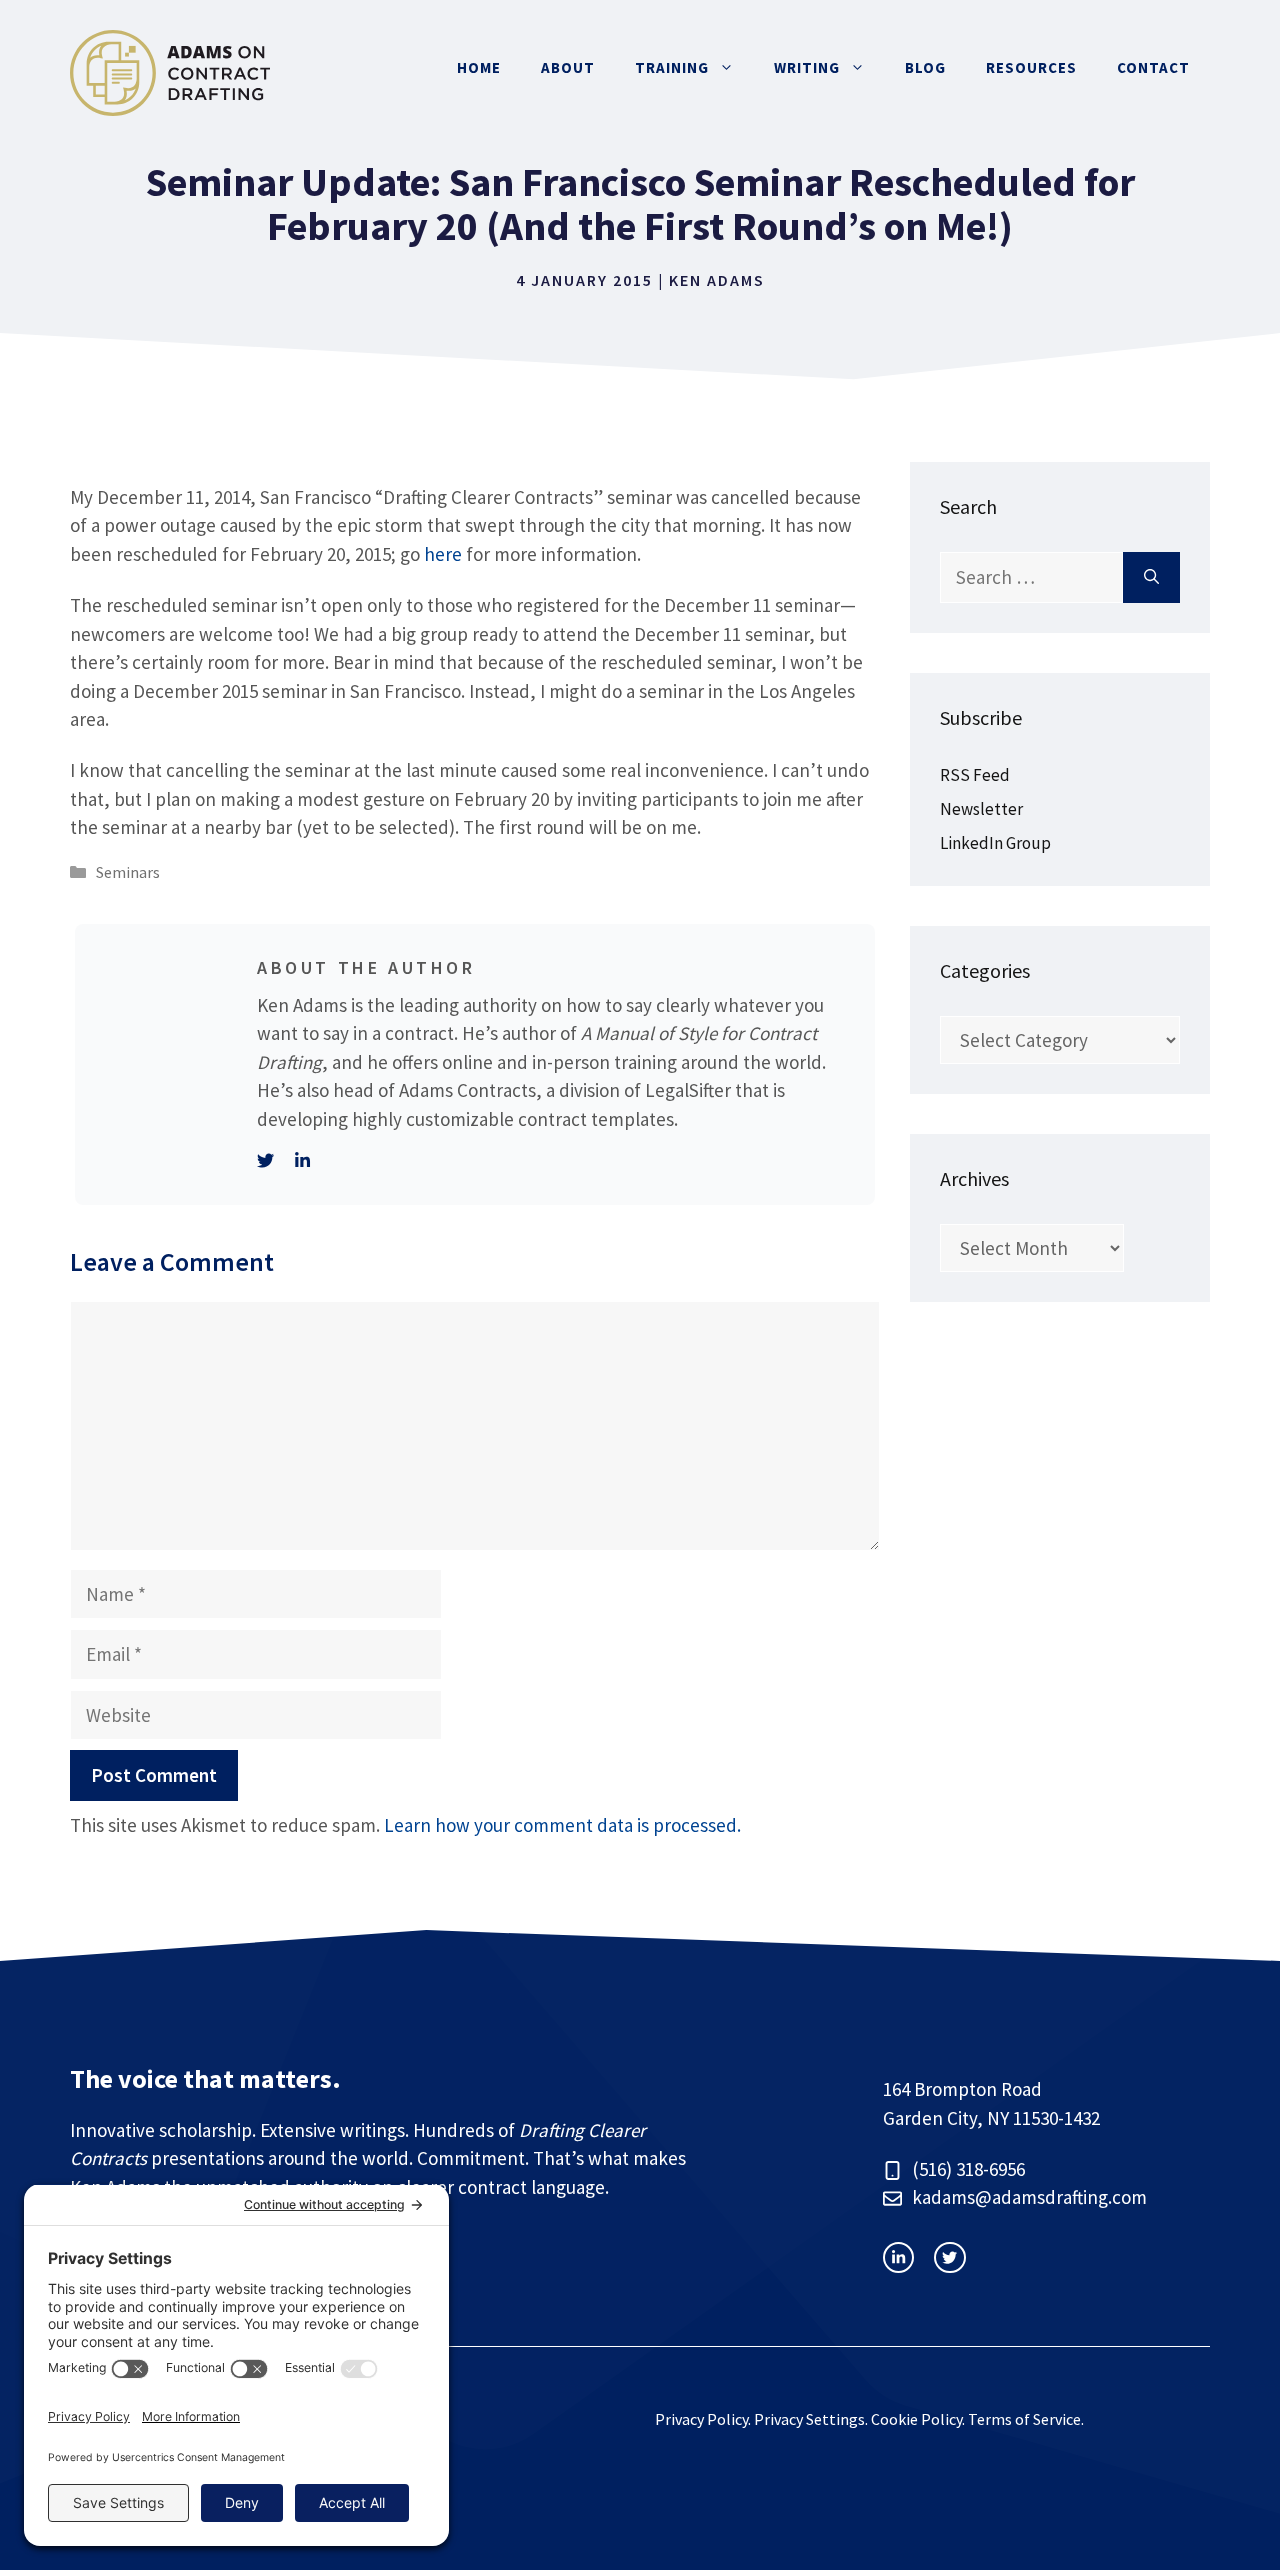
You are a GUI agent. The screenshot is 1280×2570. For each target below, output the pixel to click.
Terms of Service (1024, 2419)
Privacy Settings (809, 2419)
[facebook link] (949, 2257)
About (568, 67)
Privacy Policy (701, 2419)
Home (479, 67)
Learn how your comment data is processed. (562, 1825)
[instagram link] (898, 2257)
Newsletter (981, 809)
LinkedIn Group (995, 843)
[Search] (1151, 577)
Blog (925, 67)
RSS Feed (975, 775)
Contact (1153, 67)
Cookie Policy (916, 2419)
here (443, 554)
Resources (1031, 67)
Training (672, 67)
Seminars (128, 872)
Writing (807, 67)
